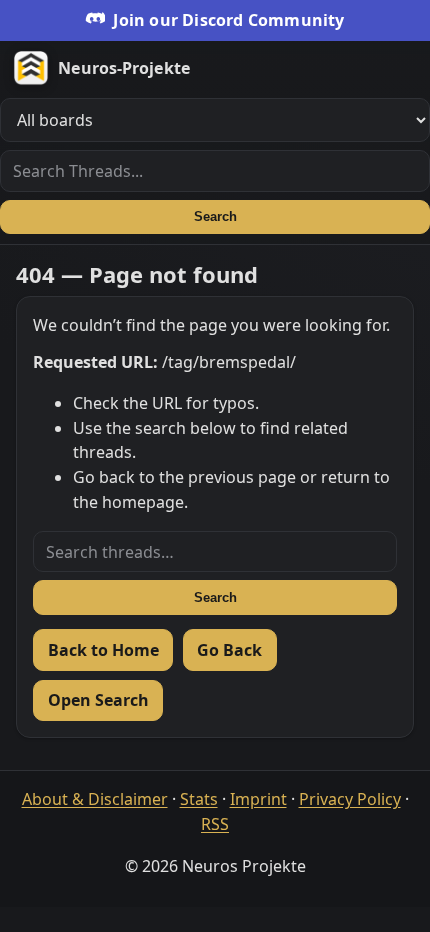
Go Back (229, 650)
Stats (199, 799)
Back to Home (103, 650)
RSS (215, 824)
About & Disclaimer (95, 799)
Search (215, 216)
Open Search (98, 700)
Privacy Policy (350, 799)
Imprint (258, 799)
